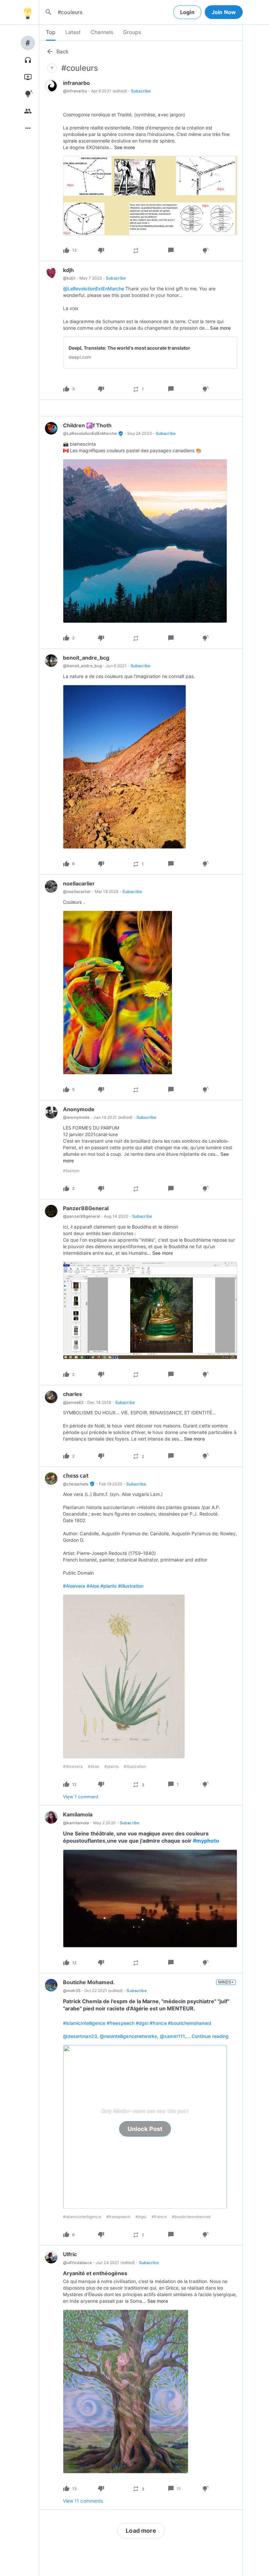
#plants (109, 1586)
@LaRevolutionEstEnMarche (93, 289)
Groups (132, 32)
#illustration (131, 1586)
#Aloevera (74, 1586)
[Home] (28, 12)
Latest (73, 32)
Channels (102, 32)
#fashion (71, 1171)
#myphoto (206, 1841)
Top (51, 32)
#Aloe (93, 1586)
